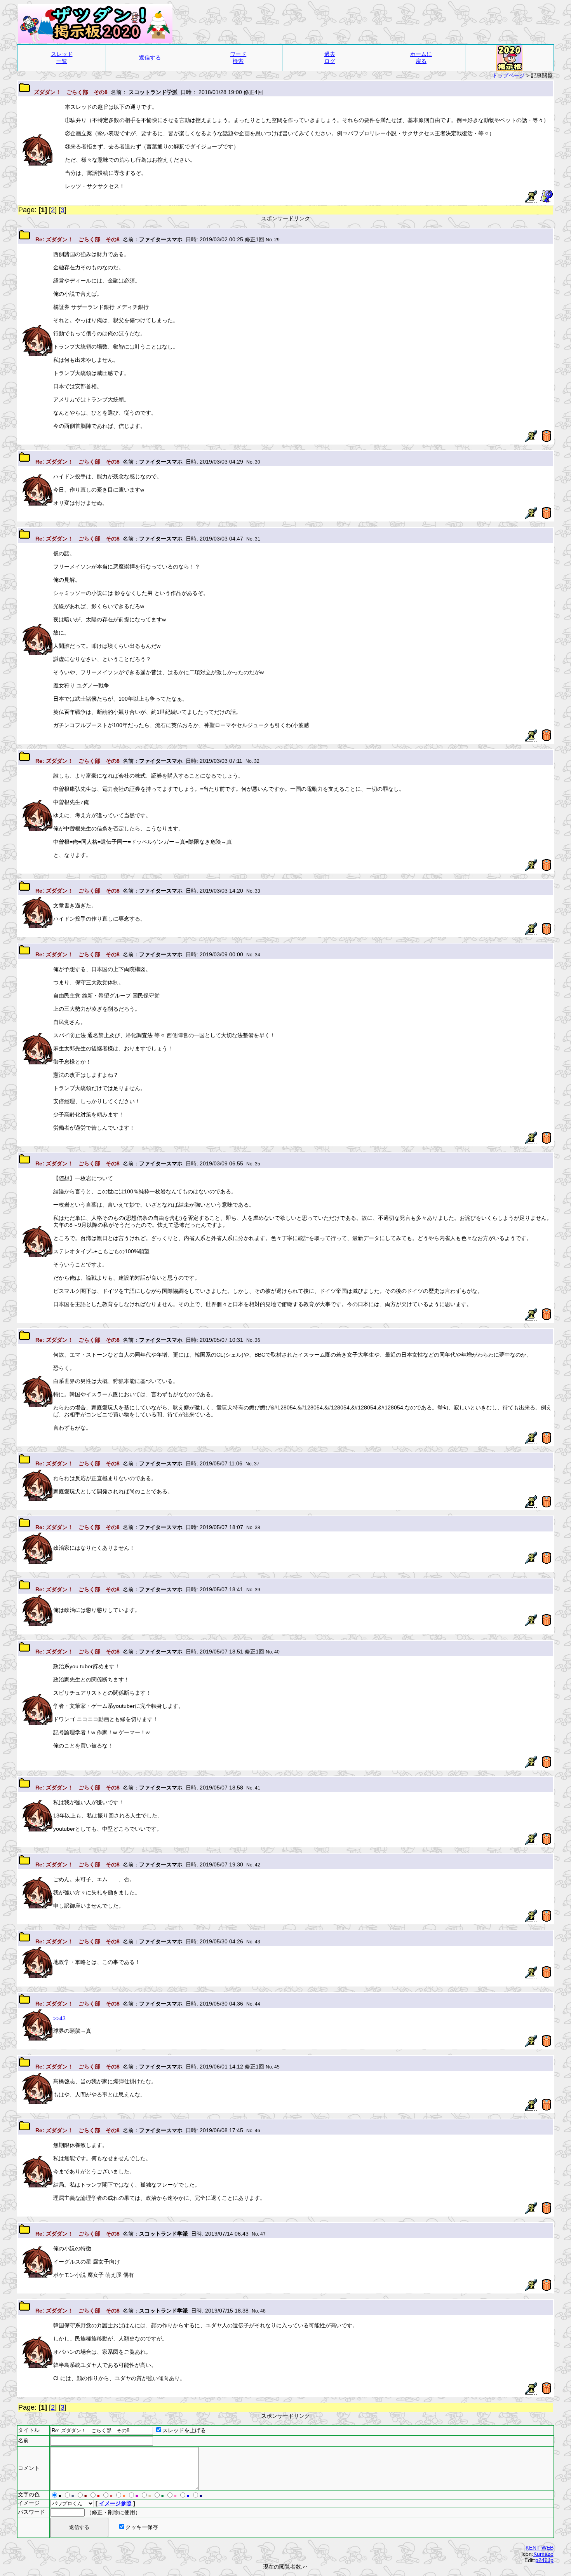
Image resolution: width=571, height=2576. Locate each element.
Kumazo (543, 2554)
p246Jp (544, 2560)
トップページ (508, 75)
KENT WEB (540, 2548)
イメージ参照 (115, 2503)
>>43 (59, 2018)
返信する (150, 58)
